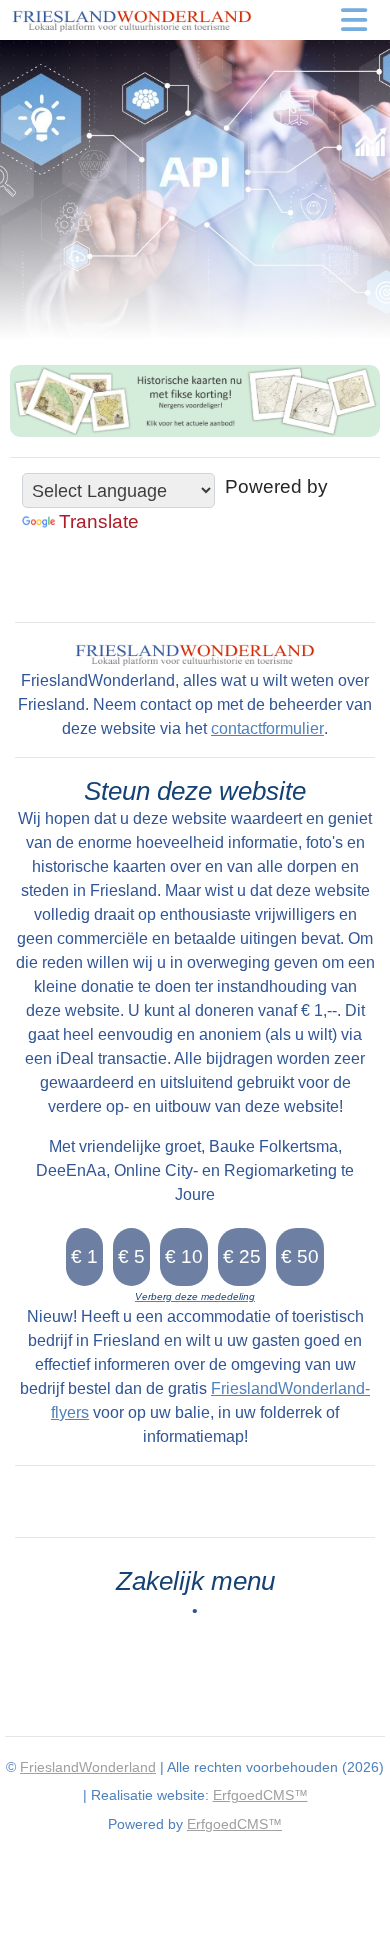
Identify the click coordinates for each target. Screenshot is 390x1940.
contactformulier (267, 728)
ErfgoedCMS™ (260, 1795)
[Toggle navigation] (354, 20)
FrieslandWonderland (88, 1767)
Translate (99, 521)
